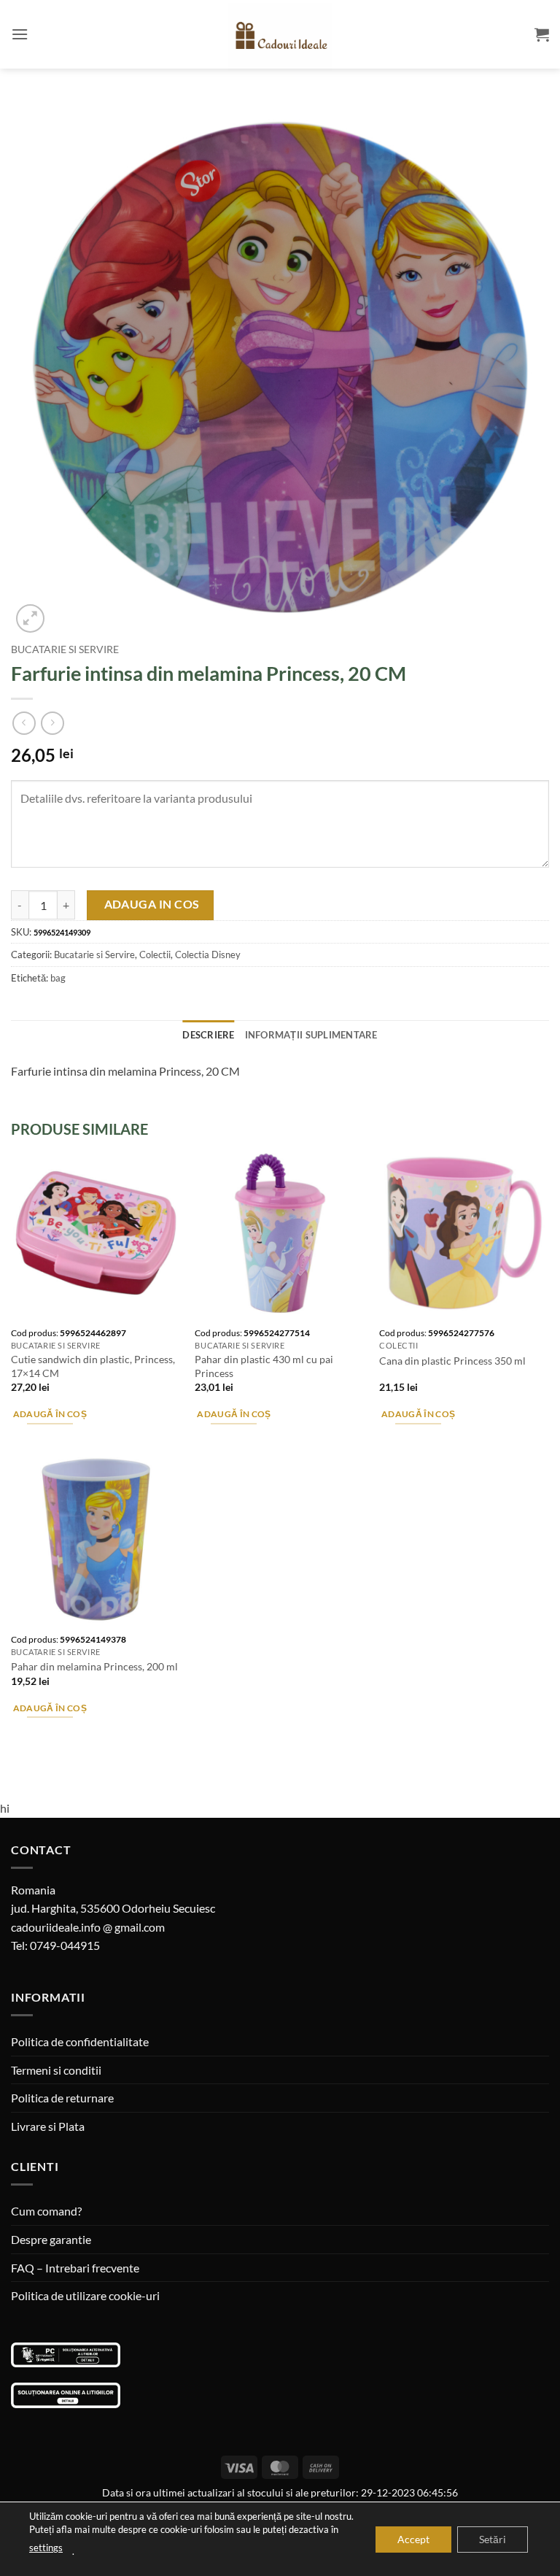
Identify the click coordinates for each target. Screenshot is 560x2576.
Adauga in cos (152, 904)
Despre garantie (51, 2239)
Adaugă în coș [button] (50, 1414)
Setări (493, 2538)
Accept (413, 2538)
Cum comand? (46, 2211)
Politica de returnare (62, 2098)
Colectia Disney (208, 955)
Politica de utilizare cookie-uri (85, 2295)
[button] (20, 34)
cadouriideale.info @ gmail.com (88, 1927)
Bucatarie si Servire (65, 649)
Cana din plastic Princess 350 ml (452, 1361)
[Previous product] (52, 723)
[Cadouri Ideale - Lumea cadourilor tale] (280, 37)
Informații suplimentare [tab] (311, 1035)
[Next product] (24, 723)
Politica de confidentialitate (80, 2041)
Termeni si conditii (56, 2070)
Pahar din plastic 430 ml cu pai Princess (264, 1366)
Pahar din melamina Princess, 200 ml (94, 1666)
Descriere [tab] (208, 1035)
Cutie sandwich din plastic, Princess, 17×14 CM (93, 1366)
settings (46, 2548)
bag (58, 978)
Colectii (155, 955)
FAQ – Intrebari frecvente (75, 2268)
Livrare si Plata (48, 2126)
